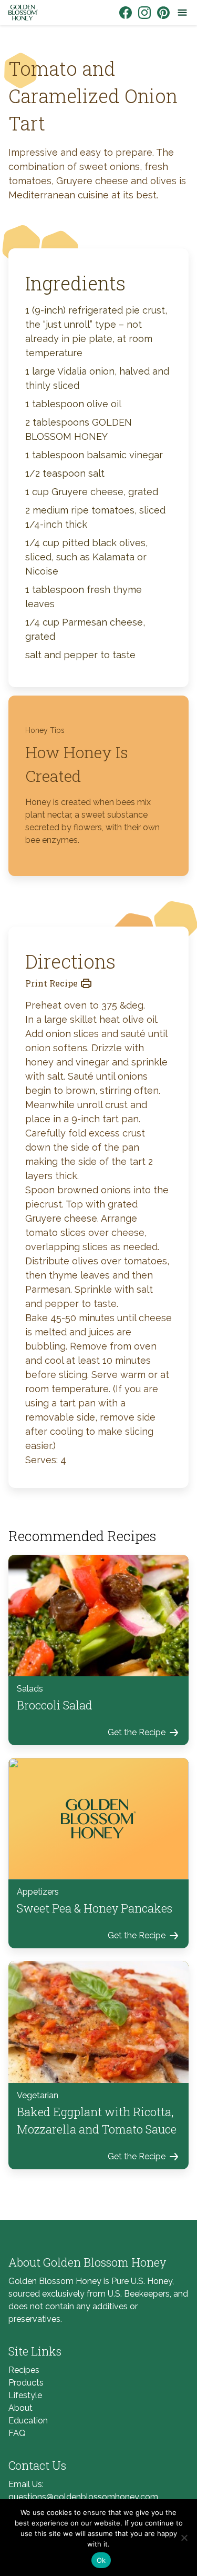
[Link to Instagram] (144, 13)
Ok (101, 2560)
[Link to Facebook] (126, 13)
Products (26, 2383)
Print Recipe (51, 983)
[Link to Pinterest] (163, 13)
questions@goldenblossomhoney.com (83, 2497)
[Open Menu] (182, 13)
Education (28, 2421)
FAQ (17, 2433)
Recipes (24, 2370)
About (20, 2408)
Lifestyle (25, 2395)
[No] (184, 2538)
